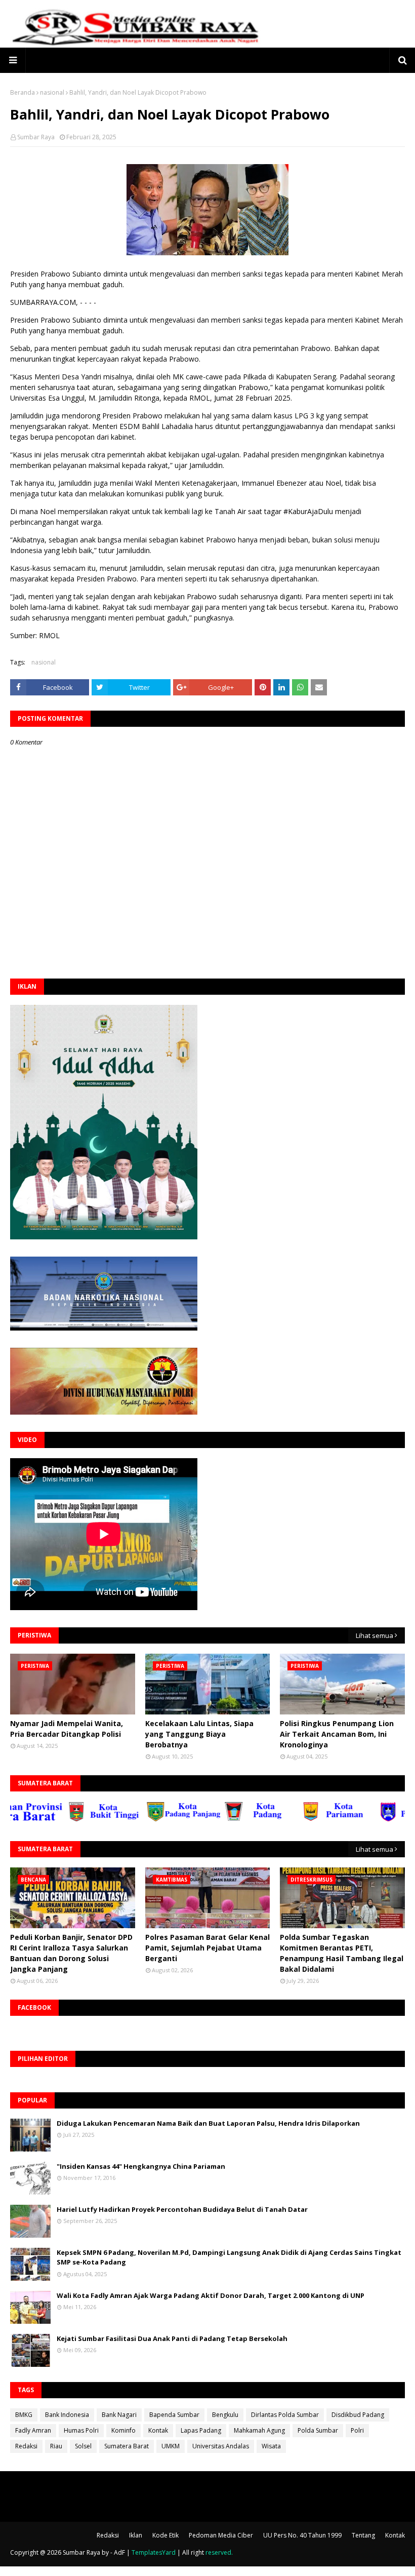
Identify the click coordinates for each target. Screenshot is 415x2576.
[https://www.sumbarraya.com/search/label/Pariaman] (302, 1819)
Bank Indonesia (67, 2415)
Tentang (363, 2535)
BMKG (24, 2415)
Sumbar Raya (36, 137)
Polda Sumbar (318, 2430)
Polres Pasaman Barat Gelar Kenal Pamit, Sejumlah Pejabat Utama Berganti (207, 1948)
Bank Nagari (119, 2415)
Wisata (271, 2446)
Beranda (23, 92)
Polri (357, 2430)
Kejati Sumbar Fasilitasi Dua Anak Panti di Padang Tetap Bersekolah (172, 2338)
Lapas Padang (201, 2430)
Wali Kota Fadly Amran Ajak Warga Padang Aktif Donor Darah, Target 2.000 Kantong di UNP (211, 2295)
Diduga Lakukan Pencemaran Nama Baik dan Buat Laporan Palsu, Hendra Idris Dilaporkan (208, 2123)
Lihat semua (375, 1635)
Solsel (83, 2446)
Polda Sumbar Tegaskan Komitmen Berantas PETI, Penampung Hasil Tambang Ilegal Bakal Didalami (342, 1953)
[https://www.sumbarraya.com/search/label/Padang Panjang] (146, 1819)
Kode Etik (165, 2535)
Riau (56, 2446)
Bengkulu (225, 2415)
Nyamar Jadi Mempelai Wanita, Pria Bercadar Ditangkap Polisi (67, 1729)
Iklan (136, 2535)
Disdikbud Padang (358, 2415)
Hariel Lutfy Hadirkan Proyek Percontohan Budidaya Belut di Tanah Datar (182, 2209)
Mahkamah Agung (259, 2430)
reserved (218, 2552)
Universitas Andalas (221, 2446)
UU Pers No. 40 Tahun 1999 (302, 2535)
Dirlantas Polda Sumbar (285, 2415)
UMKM (171, 2446)
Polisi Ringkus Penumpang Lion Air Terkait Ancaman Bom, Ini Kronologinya (337, 1734)
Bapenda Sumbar (174, 2415)
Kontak (158, 2430)
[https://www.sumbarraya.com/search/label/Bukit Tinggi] (68, 1819)
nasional (52, 92)
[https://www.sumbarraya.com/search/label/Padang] (224, 1819)
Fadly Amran (33, 2430)
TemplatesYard (154, 2552)
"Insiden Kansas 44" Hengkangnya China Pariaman (141, 2166)
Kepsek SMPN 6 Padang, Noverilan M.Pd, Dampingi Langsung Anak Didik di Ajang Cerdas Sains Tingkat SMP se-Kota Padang (229, 2257)
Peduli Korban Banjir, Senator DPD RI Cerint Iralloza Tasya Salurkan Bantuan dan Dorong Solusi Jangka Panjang (71, 1953)
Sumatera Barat (127, 2446)
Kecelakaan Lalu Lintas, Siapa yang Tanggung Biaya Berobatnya (199, 1734)
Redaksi (26, 2446)
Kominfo (123, 2430)
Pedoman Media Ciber (221, 2535)
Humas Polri (81, 2430)
